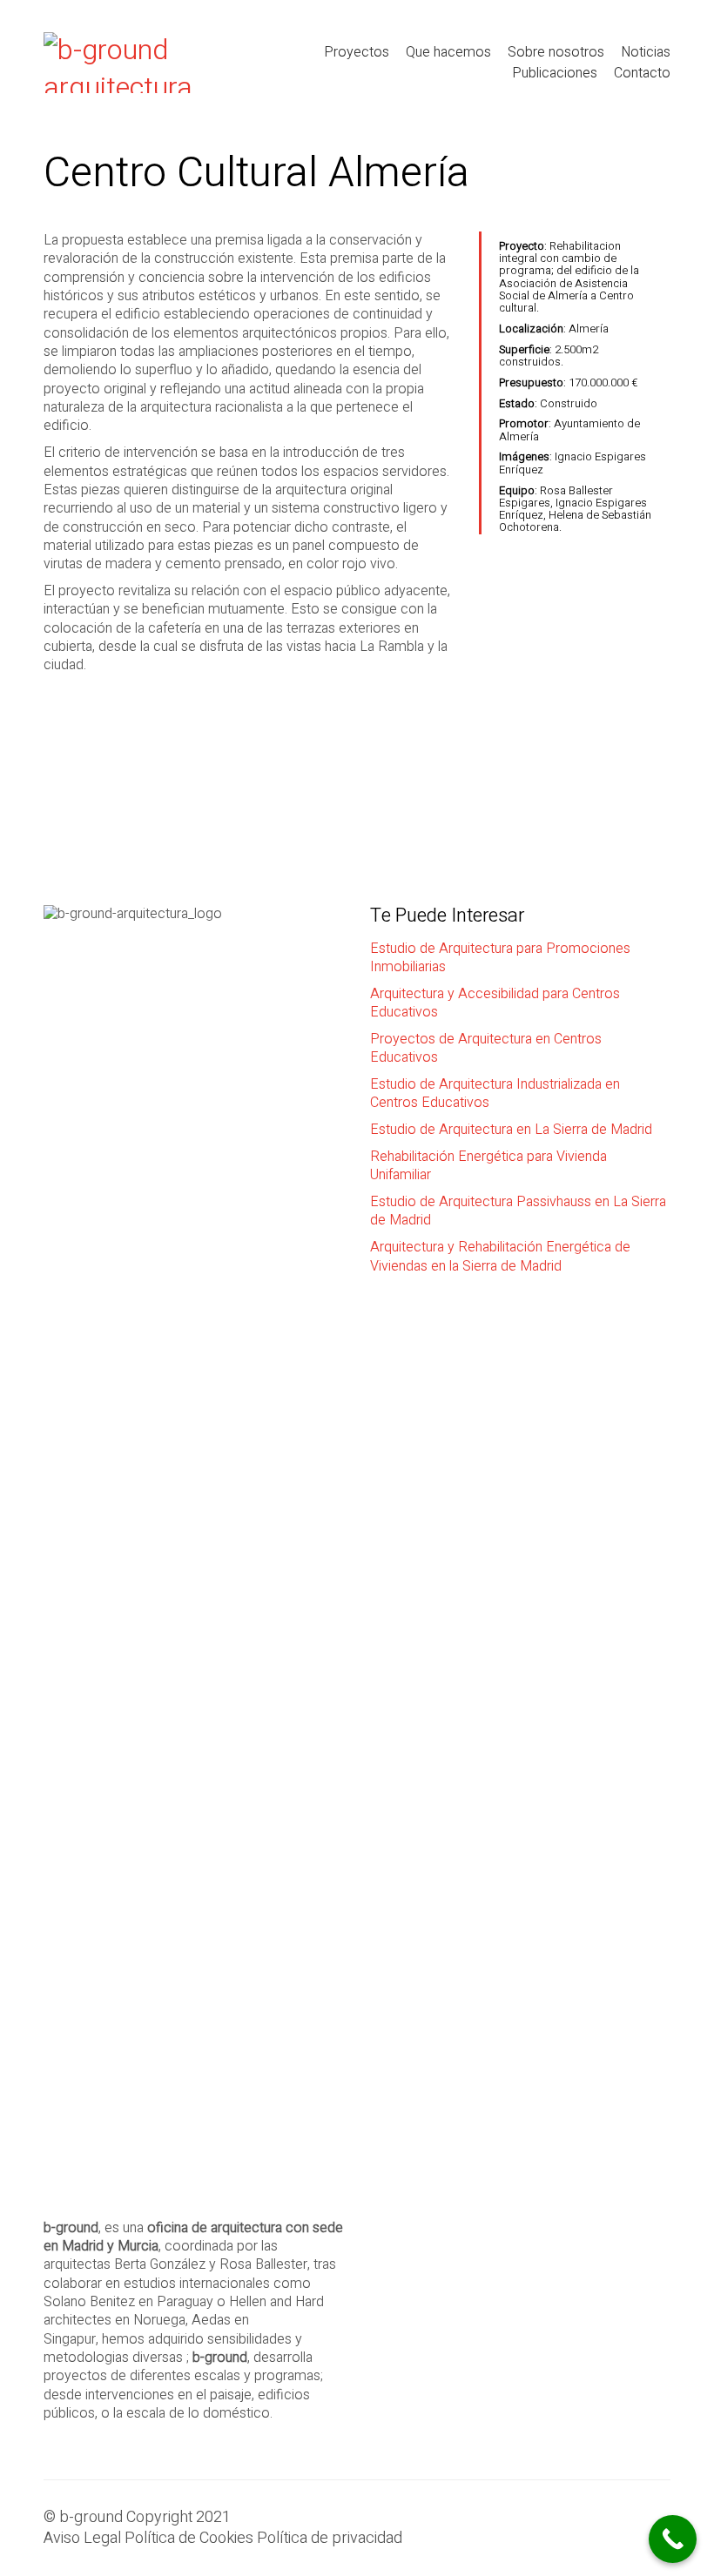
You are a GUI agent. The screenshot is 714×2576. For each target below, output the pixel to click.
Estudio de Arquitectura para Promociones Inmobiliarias (500, 959)
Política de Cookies (189, 2539)
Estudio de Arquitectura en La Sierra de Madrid (511, 1130)
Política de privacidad (330, 2539)
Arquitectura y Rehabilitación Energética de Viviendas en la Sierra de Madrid (500, 1257)
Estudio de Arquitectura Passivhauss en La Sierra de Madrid (518, 1212)
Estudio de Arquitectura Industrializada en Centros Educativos (495, 1094)
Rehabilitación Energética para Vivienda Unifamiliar (488, 1167)
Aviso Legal (82, 2539)
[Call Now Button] (673, 2539)
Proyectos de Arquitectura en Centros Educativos (486, 1049)
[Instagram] (610, 2524)
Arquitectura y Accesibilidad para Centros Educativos (495, 1004)
